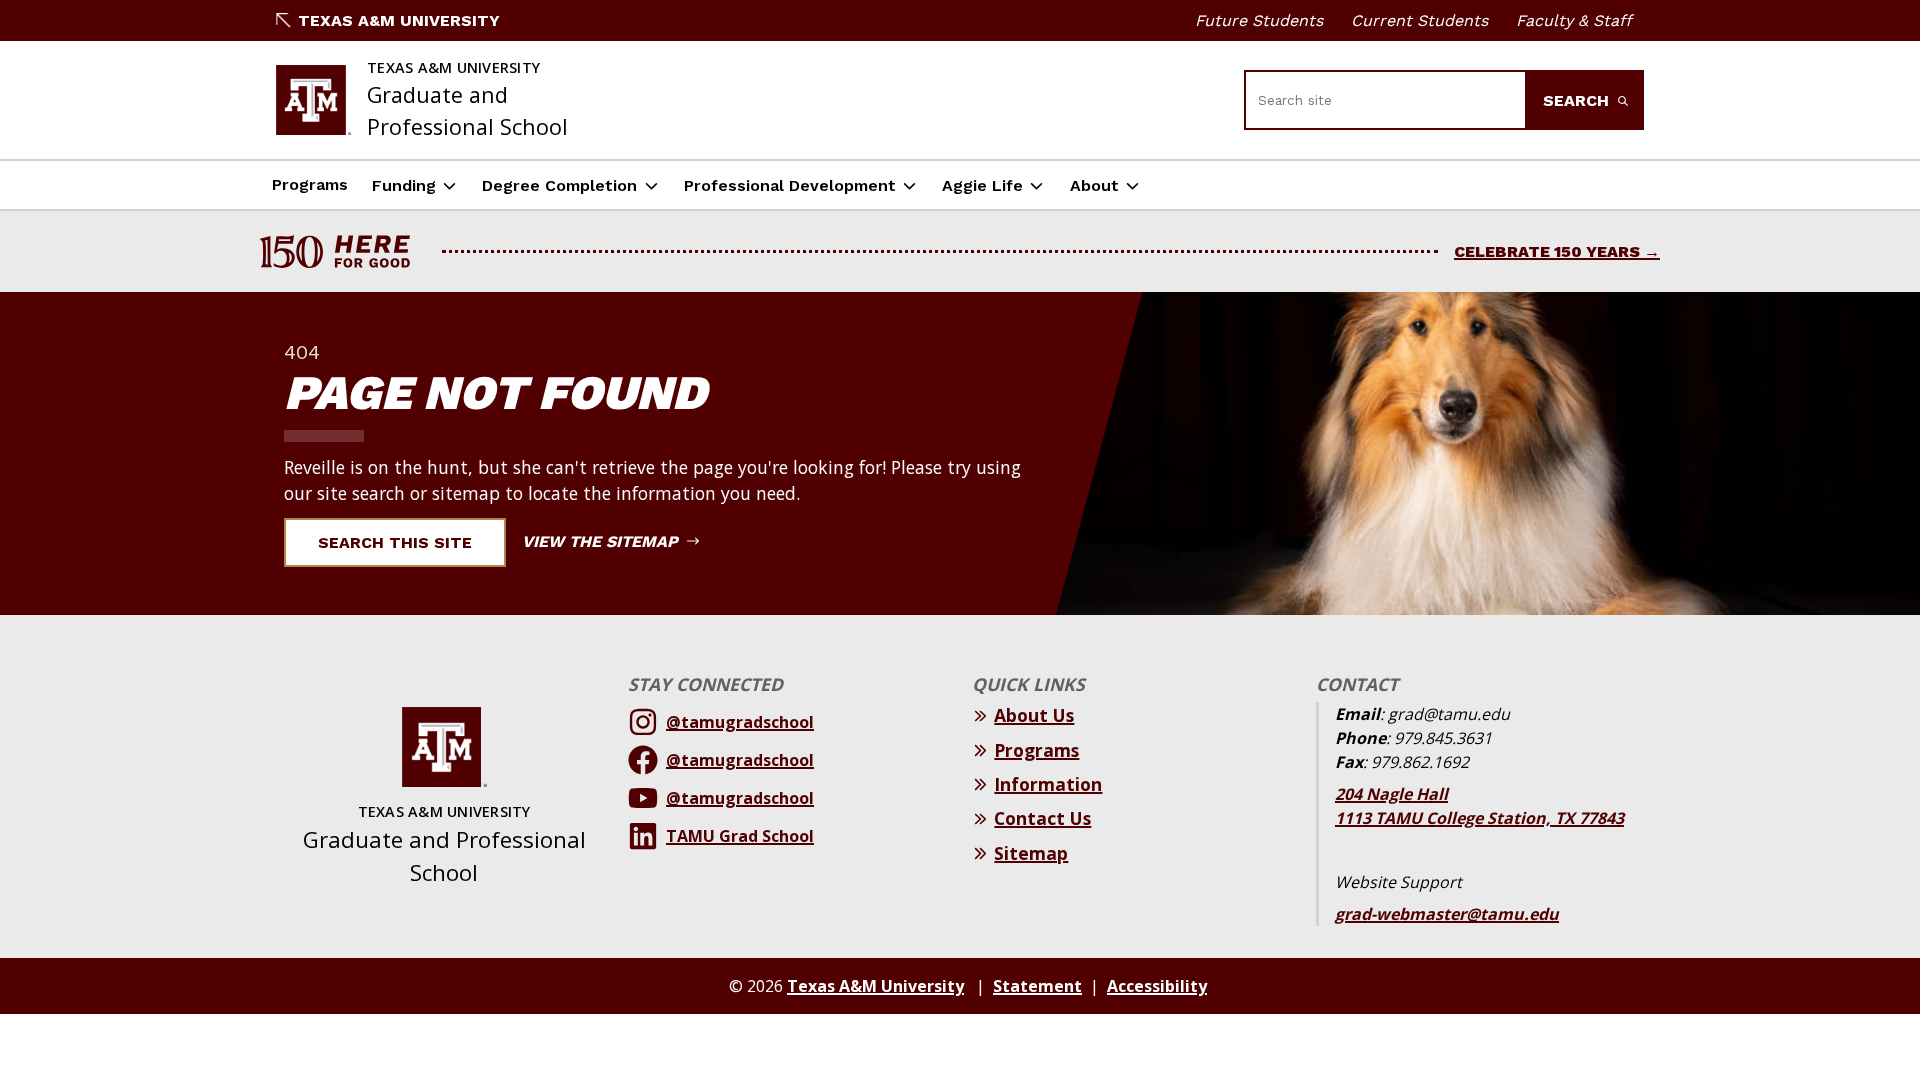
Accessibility (1157, 986)
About (1094, 185)
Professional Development (790, 185)
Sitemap (1031, 853)
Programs (310, 184)
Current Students (1419, 20)
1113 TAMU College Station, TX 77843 (1479, 818)
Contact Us (1042, 818)
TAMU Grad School (740, 836)
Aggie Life (982, 185)
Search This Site (395, 542)
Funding (404, 185)
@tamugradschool (740, 722)
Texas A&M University (399, 20)
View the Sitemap (602, 541)
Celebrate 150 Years (1547, 251)
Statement (1037, 986)
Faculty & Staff (1574, 20)
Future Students (1259, 20)
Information (1048, 784)
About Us (1034, 715)
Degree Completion (559, 185)
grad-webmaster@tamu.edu (1447, 914)
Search (1578, 100)
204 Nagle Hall (1391, 794)
